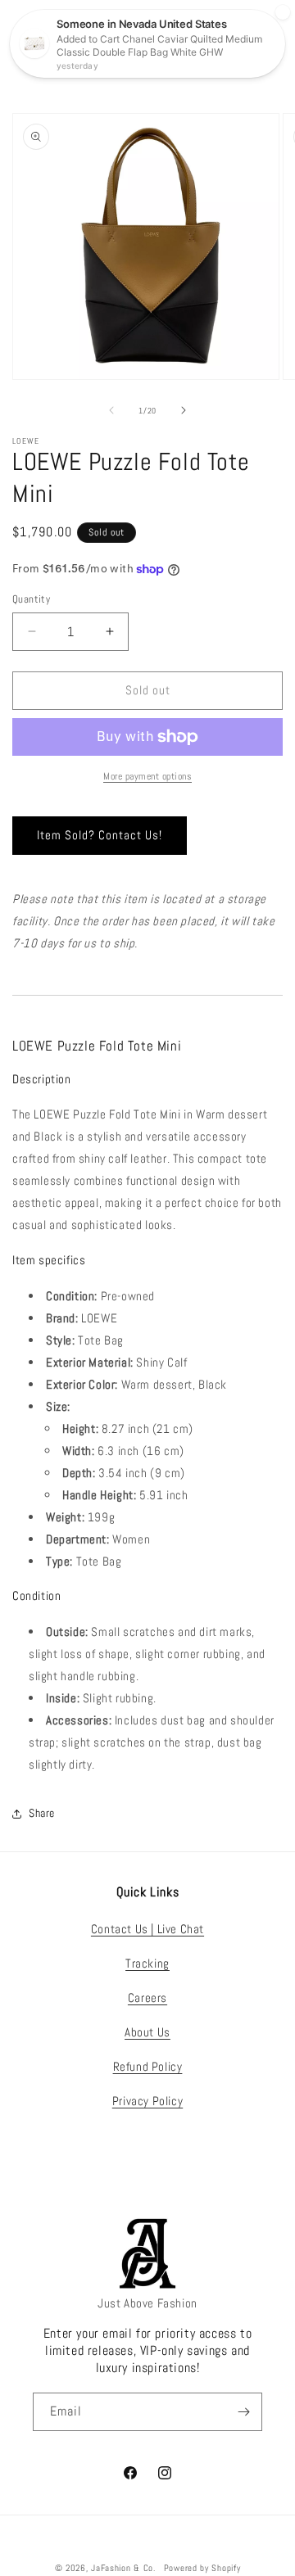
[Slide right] (184, 410)
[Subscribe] (243, 2412)
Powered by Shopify (202, 2568)
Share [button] (42, 1813)
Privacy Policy (147, 2101)
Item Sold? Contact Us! (100, 835)
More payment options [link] (147, 776)
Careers (147, 1998)
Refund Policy (148, 2066)
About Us (147, 2032)
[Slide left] (111, 410)
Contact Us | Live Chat (147, 1929)
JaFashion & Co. (123, 2568)
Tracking (147, 1963)
